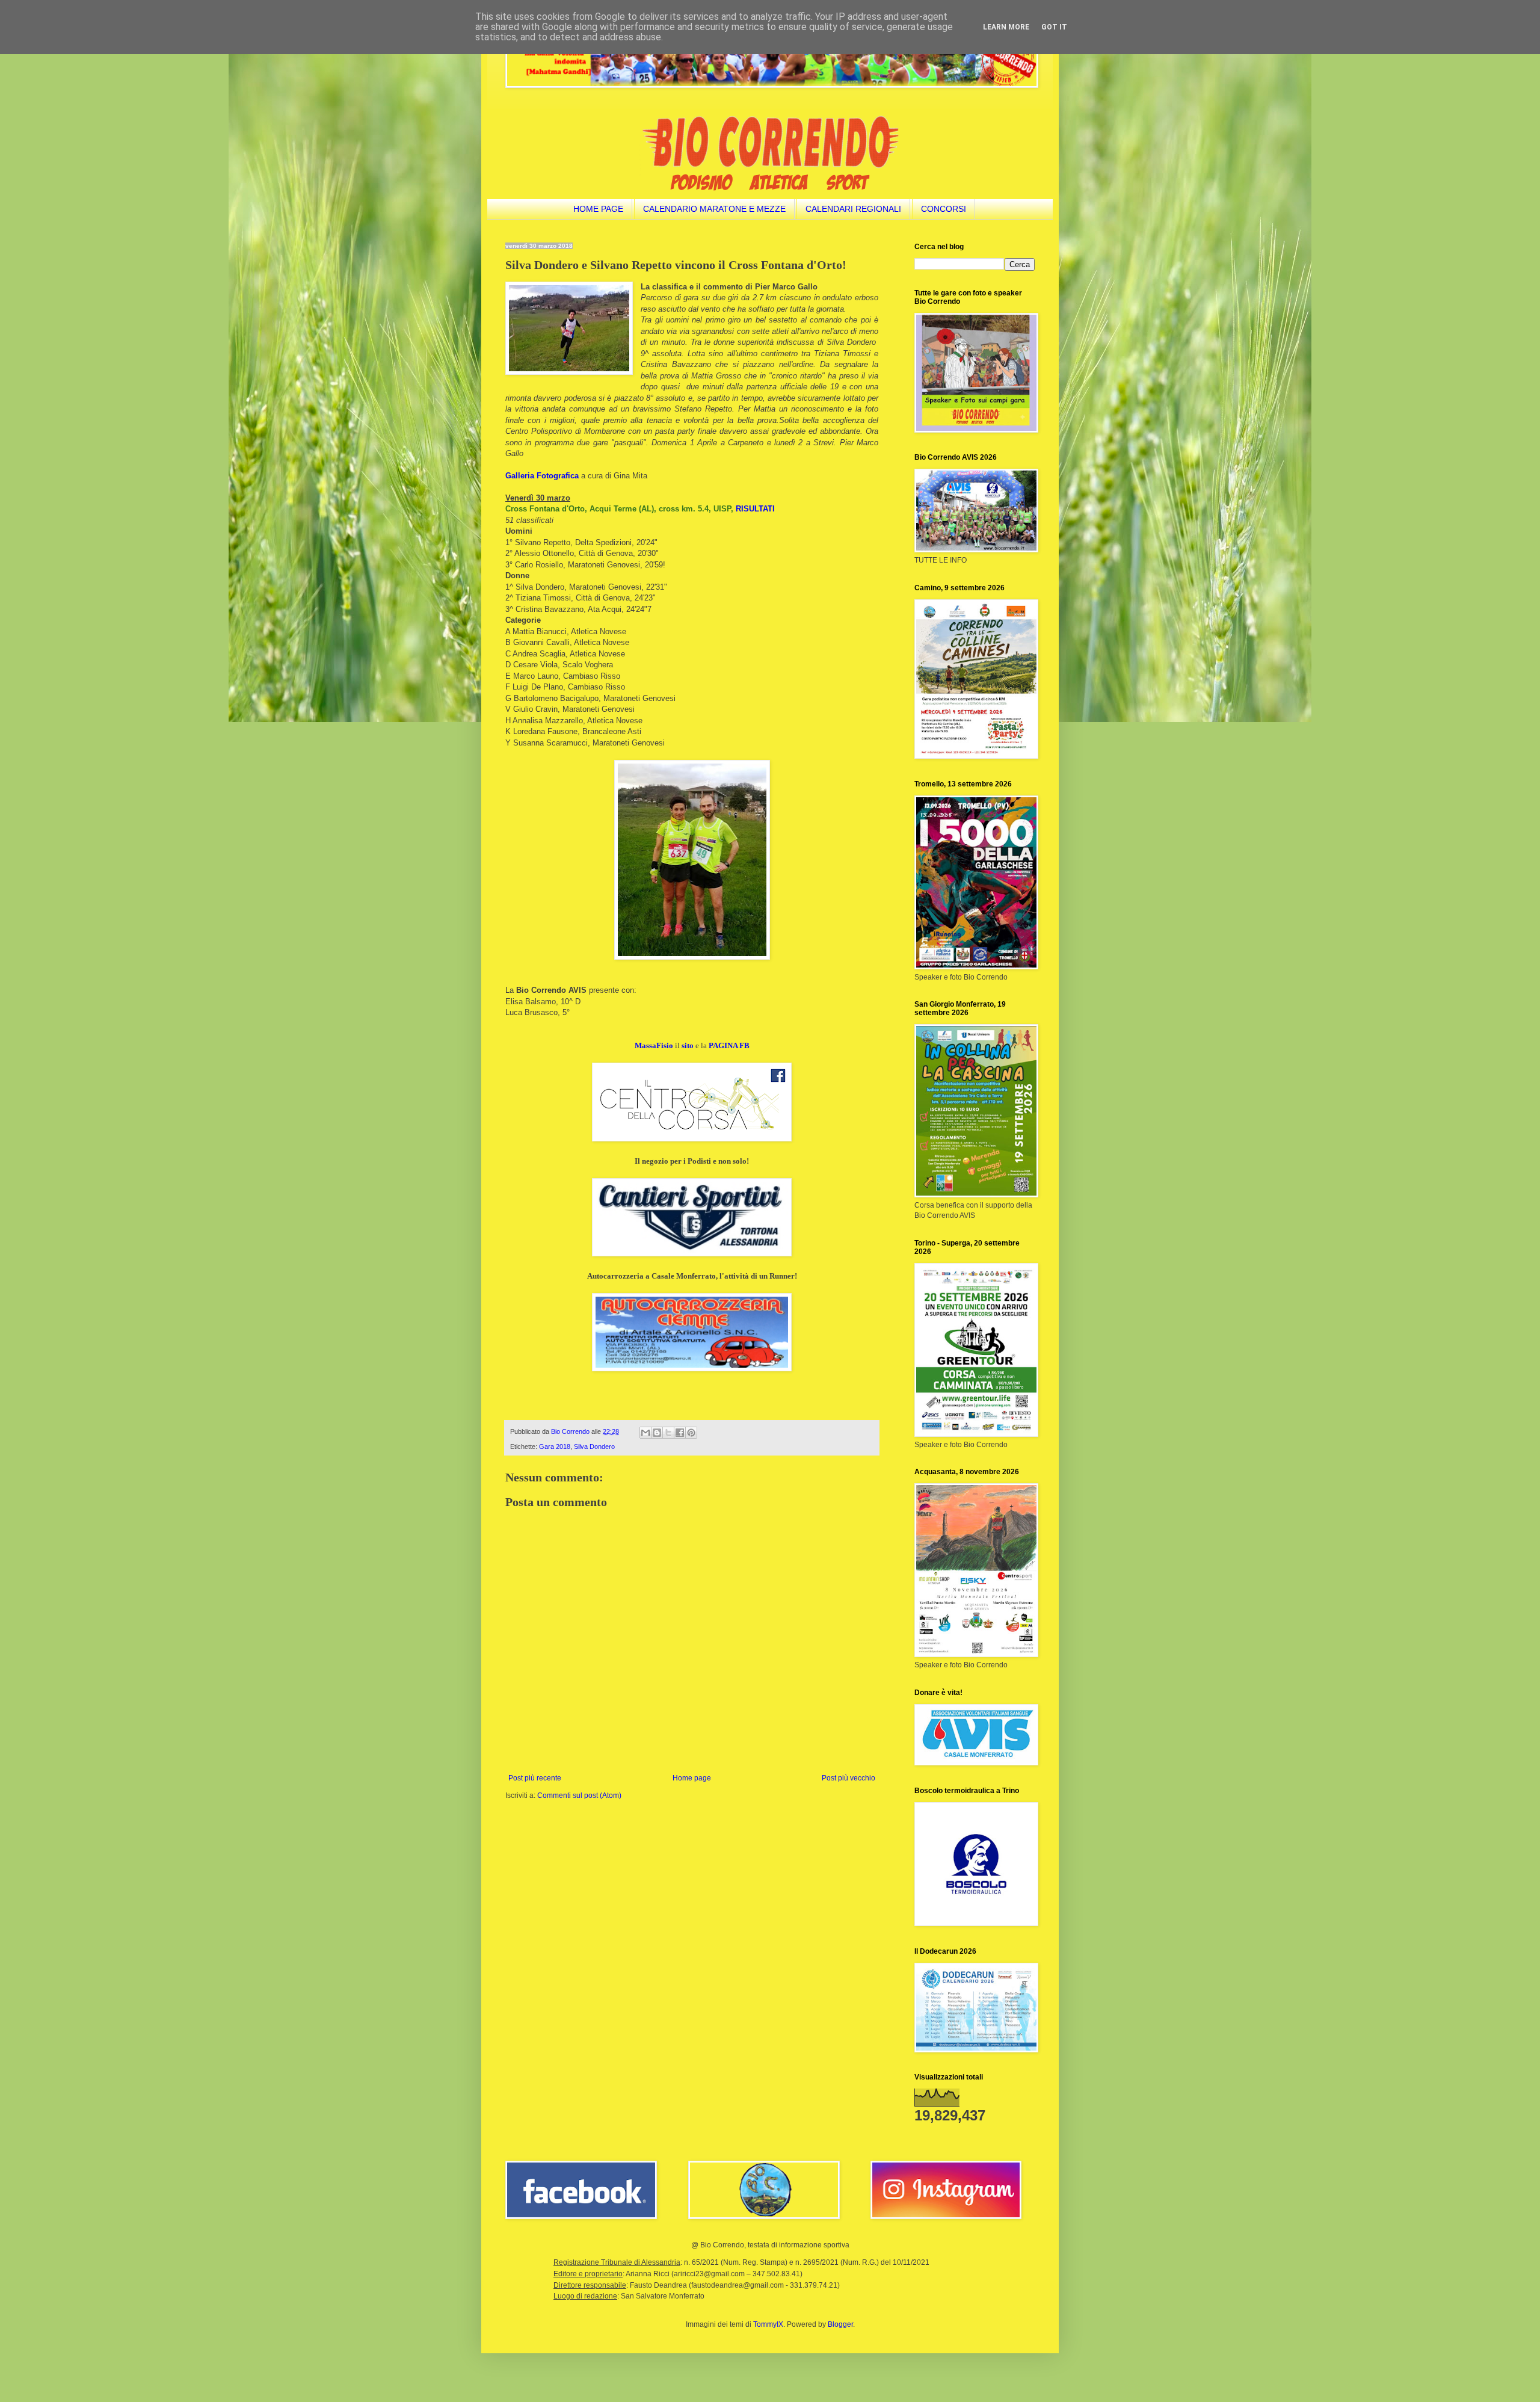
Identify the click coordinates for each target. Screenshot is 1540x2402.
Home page (692, 1778)
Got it (1054, 27)
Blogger (840, 2324)
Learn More (1006, 27)
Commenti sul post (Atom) (579, 1795)
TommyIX (768, 2324)
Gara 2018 (555, 1446)
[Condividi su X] (668, 1433)
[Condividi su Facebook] (680, 1433)
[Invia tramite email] (645, 1433)
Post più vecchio (849, 1778)
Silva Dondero (594, 1446)
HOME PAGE (598, 209)
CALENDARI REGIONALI (853, 209)
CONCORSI (944, 209)
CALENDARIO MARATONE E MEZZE (714, 209)
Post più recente (535, 1778)
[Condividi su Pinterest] (691, 1433)
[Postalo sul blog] (657, 1433)
